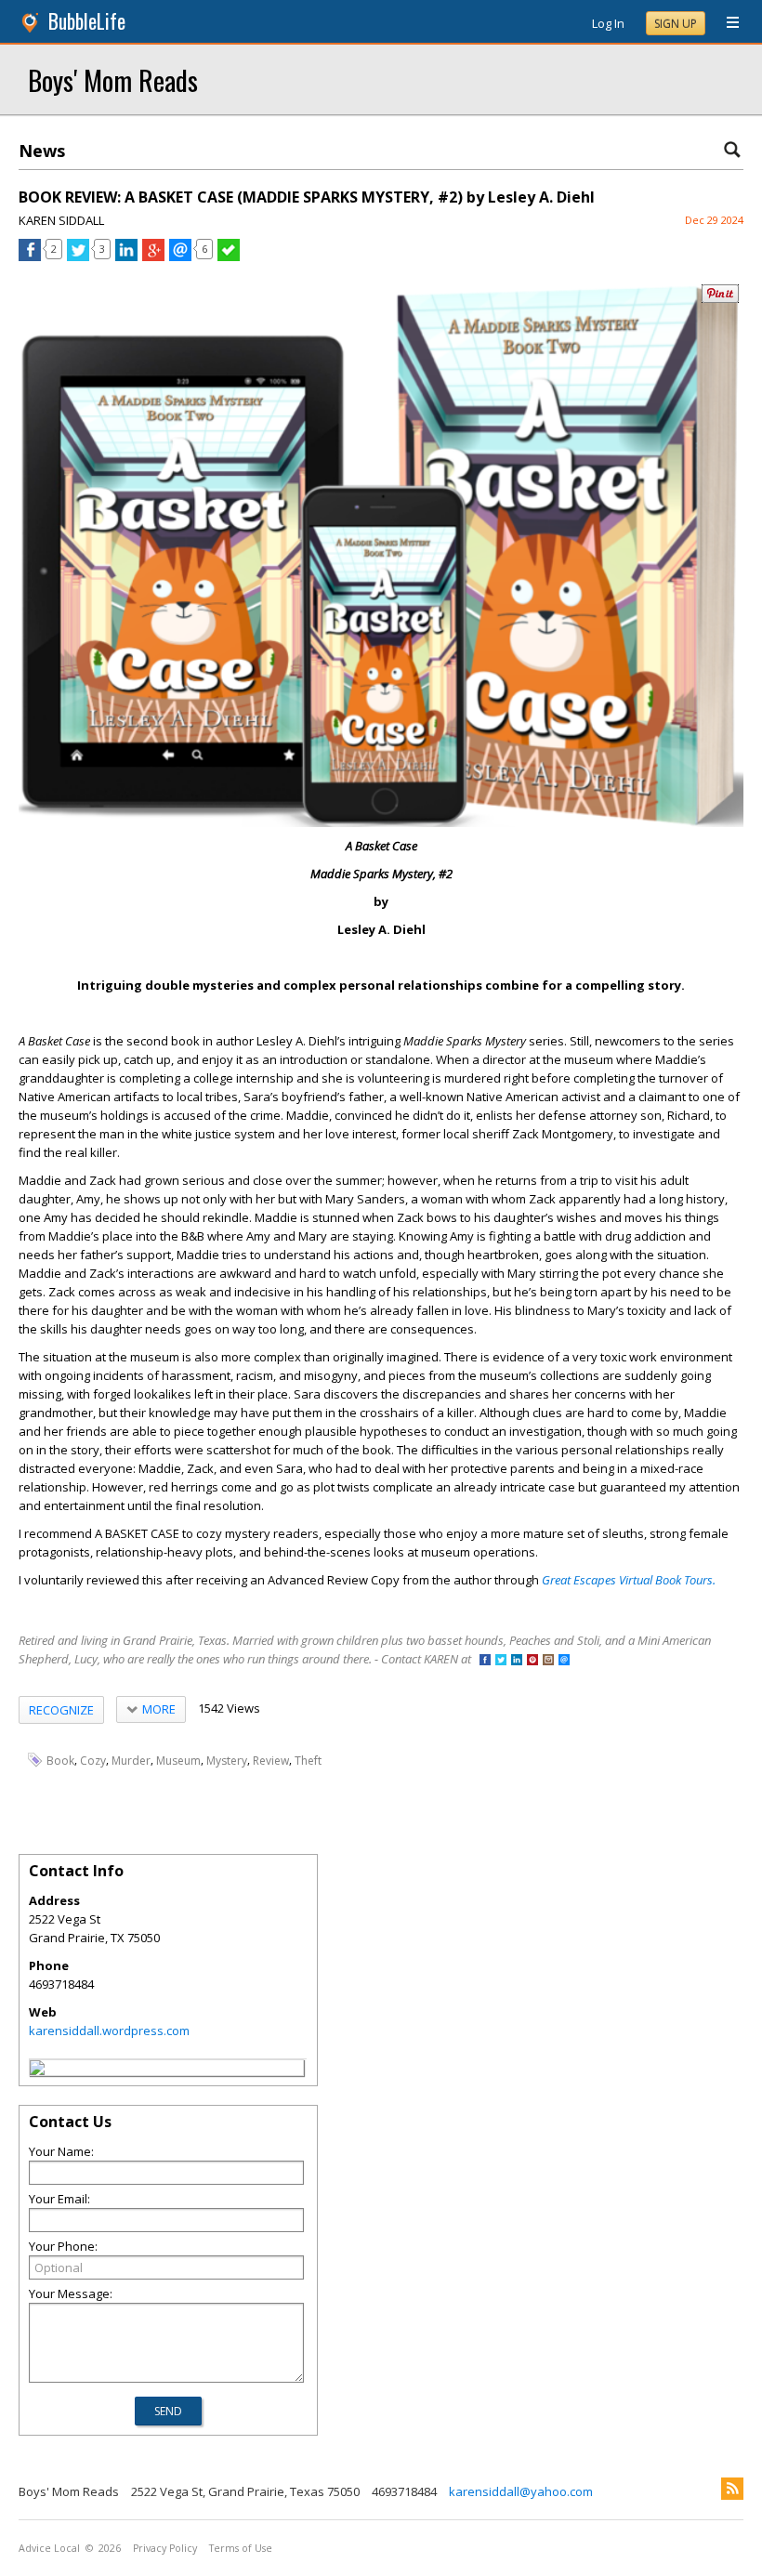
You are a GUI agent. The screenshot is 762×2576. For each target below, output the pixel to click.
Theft (308, 1761)
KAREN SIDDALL (61, 220)
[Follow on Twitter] (501, 1661)
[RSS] (732, 2489)
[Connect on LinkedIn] (517, 1661)
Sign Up (676, 24)
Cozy (93, 1761)
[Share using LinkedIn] (126, 256)
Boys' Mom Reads (113, 79)
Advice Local (49, 2548)
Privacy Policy (165, 2548)
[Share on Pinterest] (720, 299)
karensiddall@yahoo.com (521, 2491)
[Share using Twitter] (78, 256)
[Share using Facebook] (30, 256)
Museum (178, 1761)
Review (271, 1761)
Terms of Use (241, 2548)
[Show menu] (726, 23)
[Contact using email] (564, 1661)
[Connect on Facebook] (485, 1661)
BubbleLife (87, 21)
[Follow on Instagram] (548, 1661)
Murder (131, 1761)
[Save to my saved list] (229, 256)
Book (60, 1761)
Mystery (227, 1761)
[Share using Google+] (153, 256)
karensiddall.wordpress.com (109, 2031)
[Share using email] (180, 256)
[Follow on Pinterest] (532, 1661)
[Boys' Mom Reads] (37, 2070)
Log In (608, 23)
